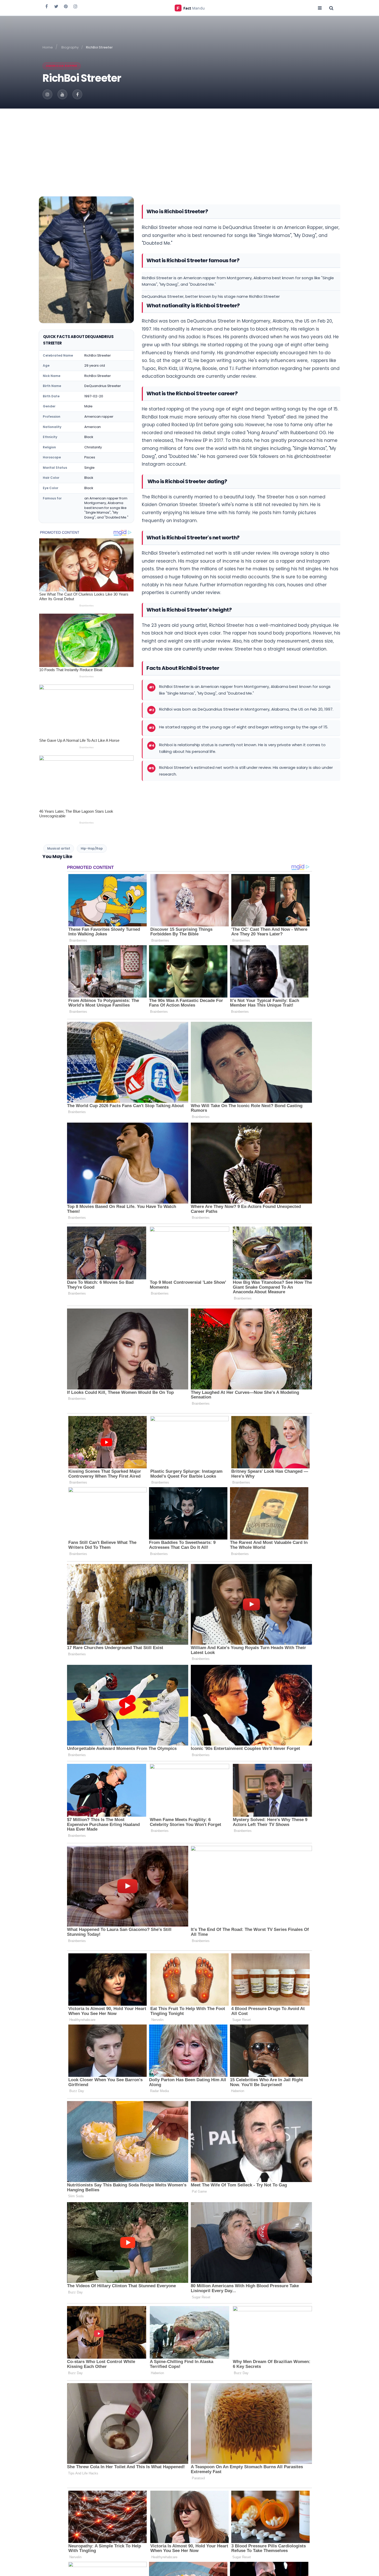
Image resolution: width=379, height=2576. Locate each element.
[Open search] (331, 8)
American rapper (62, 66)
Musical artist (59, 848)
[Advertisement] (190, 147)
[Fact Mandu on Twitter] (56, 6)
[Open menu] (320, 8)
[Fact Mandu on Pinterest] (66, 6)
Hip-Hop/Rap (92, 848)
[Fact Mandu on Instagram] (75, 6)
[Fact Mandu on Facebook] (47, 6)
